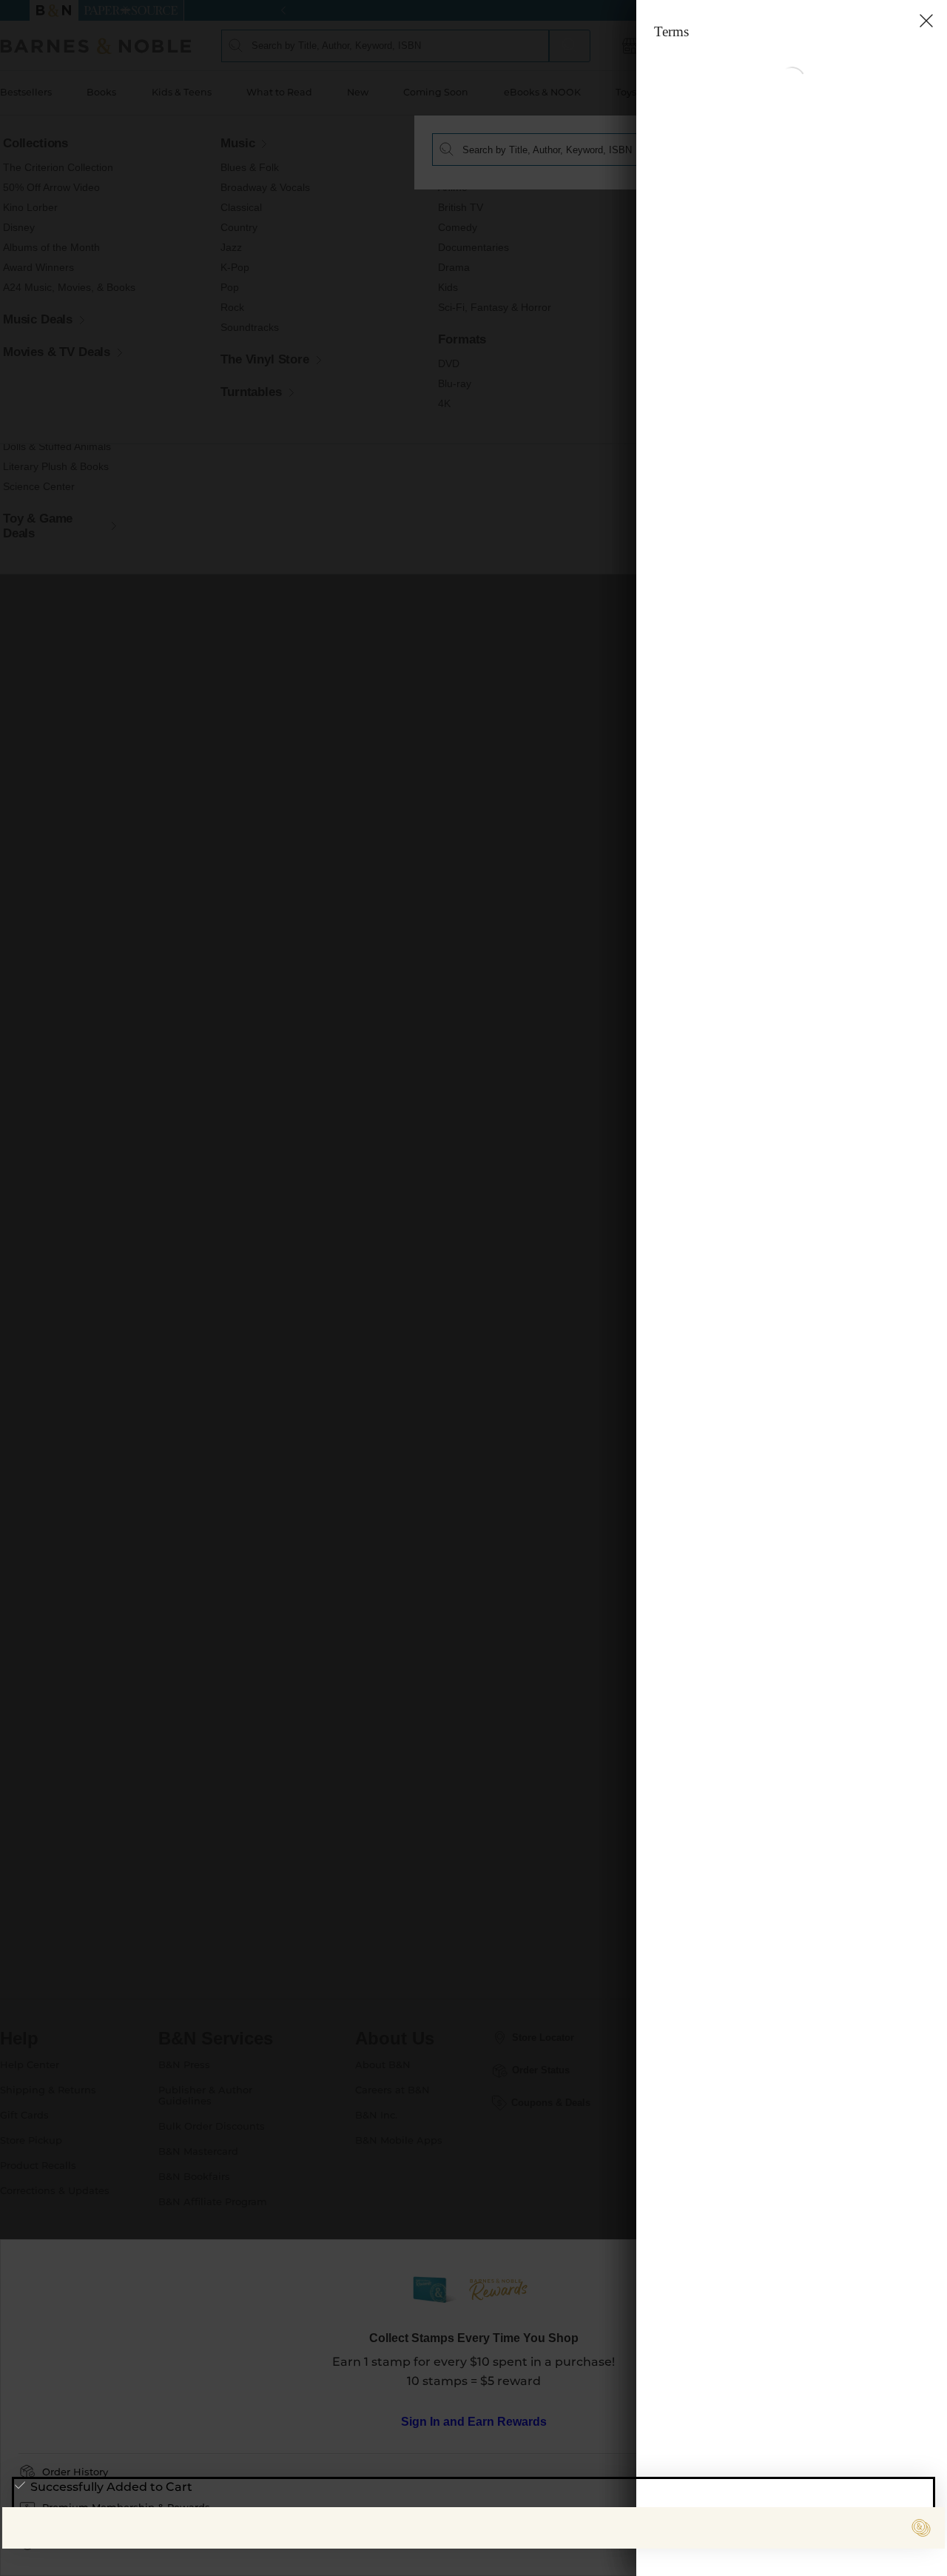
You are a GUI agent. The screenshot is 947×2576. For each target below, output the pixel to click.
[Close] (21, 103)
